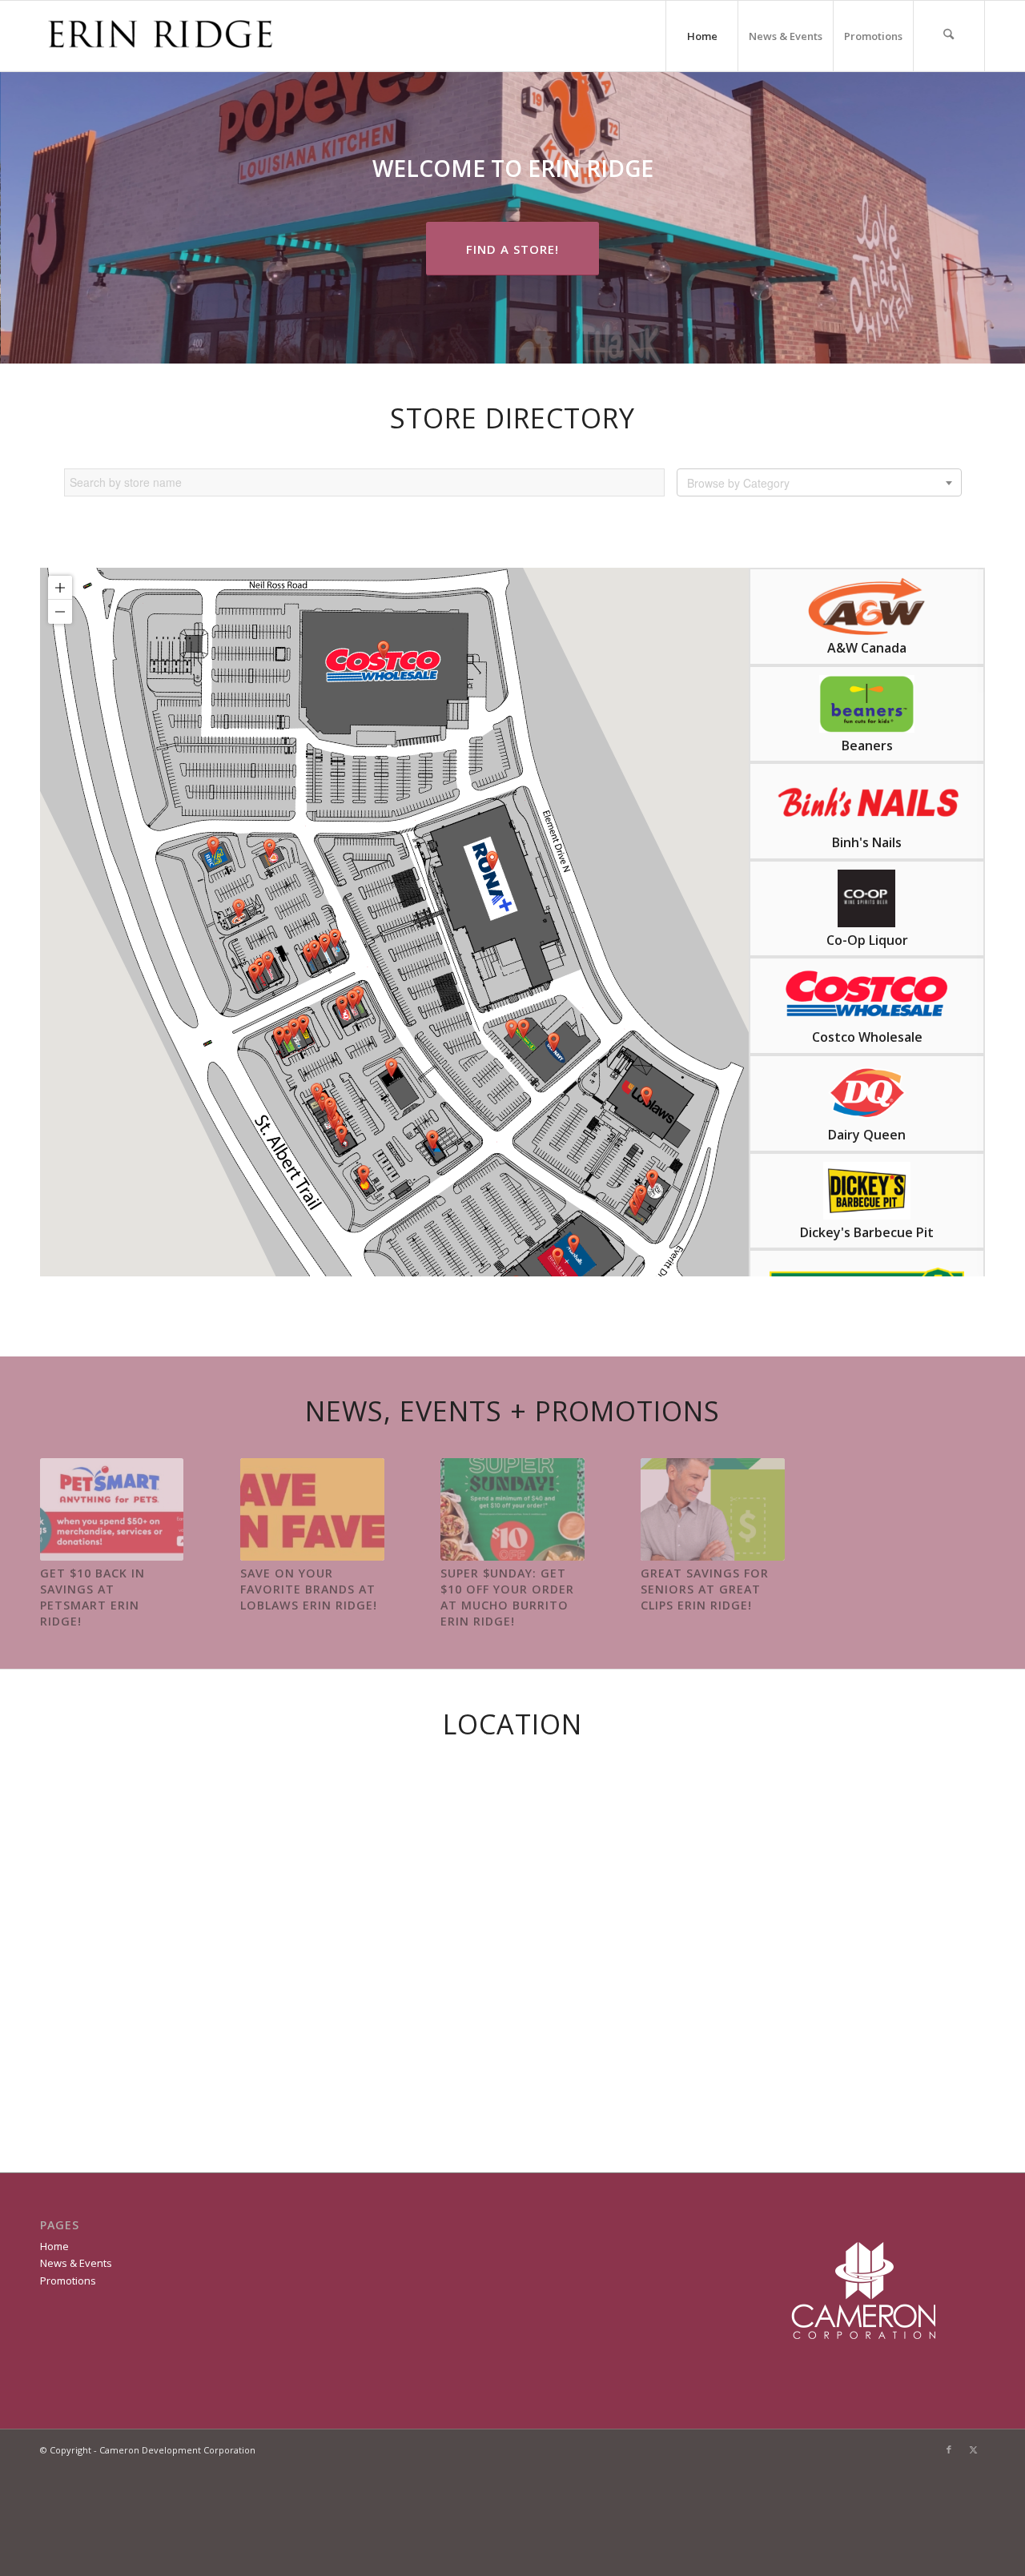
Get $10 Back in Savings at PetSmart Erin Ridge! (92, 1597)
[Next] (961, 1523)
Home (702, 36)
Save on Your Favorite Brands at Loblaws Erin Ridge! (309, 1589)
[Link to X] (973, 2449)
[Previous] (64, 1523)
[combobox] (819, 482)
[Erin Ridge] (160, 36)
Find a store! (512, 249)
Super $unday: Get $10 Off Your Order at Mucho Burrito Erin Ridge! (507, 1597)
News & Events (786, 36)
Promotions (873, 36)
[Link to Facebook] (949, 2449)
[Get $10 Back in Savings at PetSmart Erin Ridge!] (112, 1509)
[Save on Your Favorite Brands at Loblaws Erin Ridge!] (312, 1509)
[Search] (949, 36)
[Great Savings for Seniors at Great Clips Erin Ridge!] (712, 1509)
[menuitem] (949, 36)
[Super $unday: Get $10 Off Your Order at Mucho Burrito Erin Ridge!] (512, 1509)
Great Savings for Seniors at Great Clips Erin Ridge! (705, 1589)
